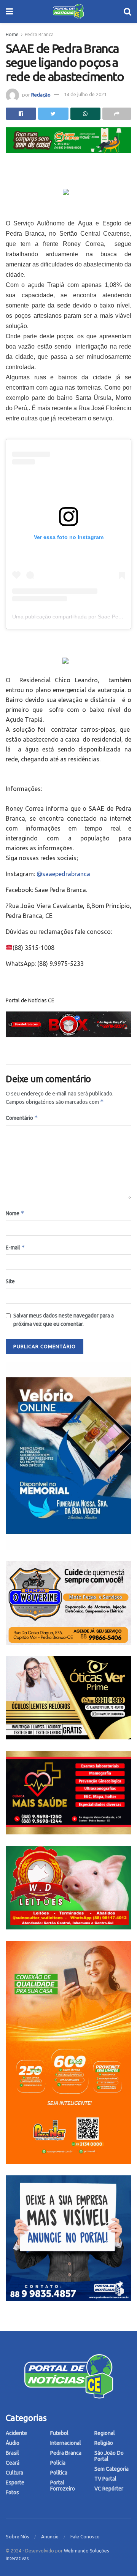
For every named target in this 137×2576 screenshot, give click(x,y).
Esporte (15, 2482)
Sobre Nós (18, 2536)
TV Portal (105, 2479)
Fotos (12, 2492)
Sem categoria (112, 2469)
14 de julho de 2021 (85, 94)
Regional (105, 2433)
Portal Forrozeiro (63, 2486)
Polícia (58, 2463)
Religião (104, 2443)
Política (59, 2473)
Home (12, 34)
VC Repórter (109, 2489)
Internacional (66, 2443)
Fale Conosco (85, 2536)
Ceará (13, 2463)
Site (10, 1281)
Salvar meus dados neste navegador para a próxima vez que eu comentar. (64, 1320)
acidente (16, 2433)
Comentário (22, 1118)
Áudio (13, 2443)
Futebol (59, 2433)
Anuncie (50, 2536)
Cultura (14, 2473)
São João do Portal (109, 2456)
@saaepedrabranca (63, 874)
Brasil (12, 2453)
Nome (15, 1213)
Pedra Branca (39, 34)
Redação (41, 94)
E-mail (15, 1247)
